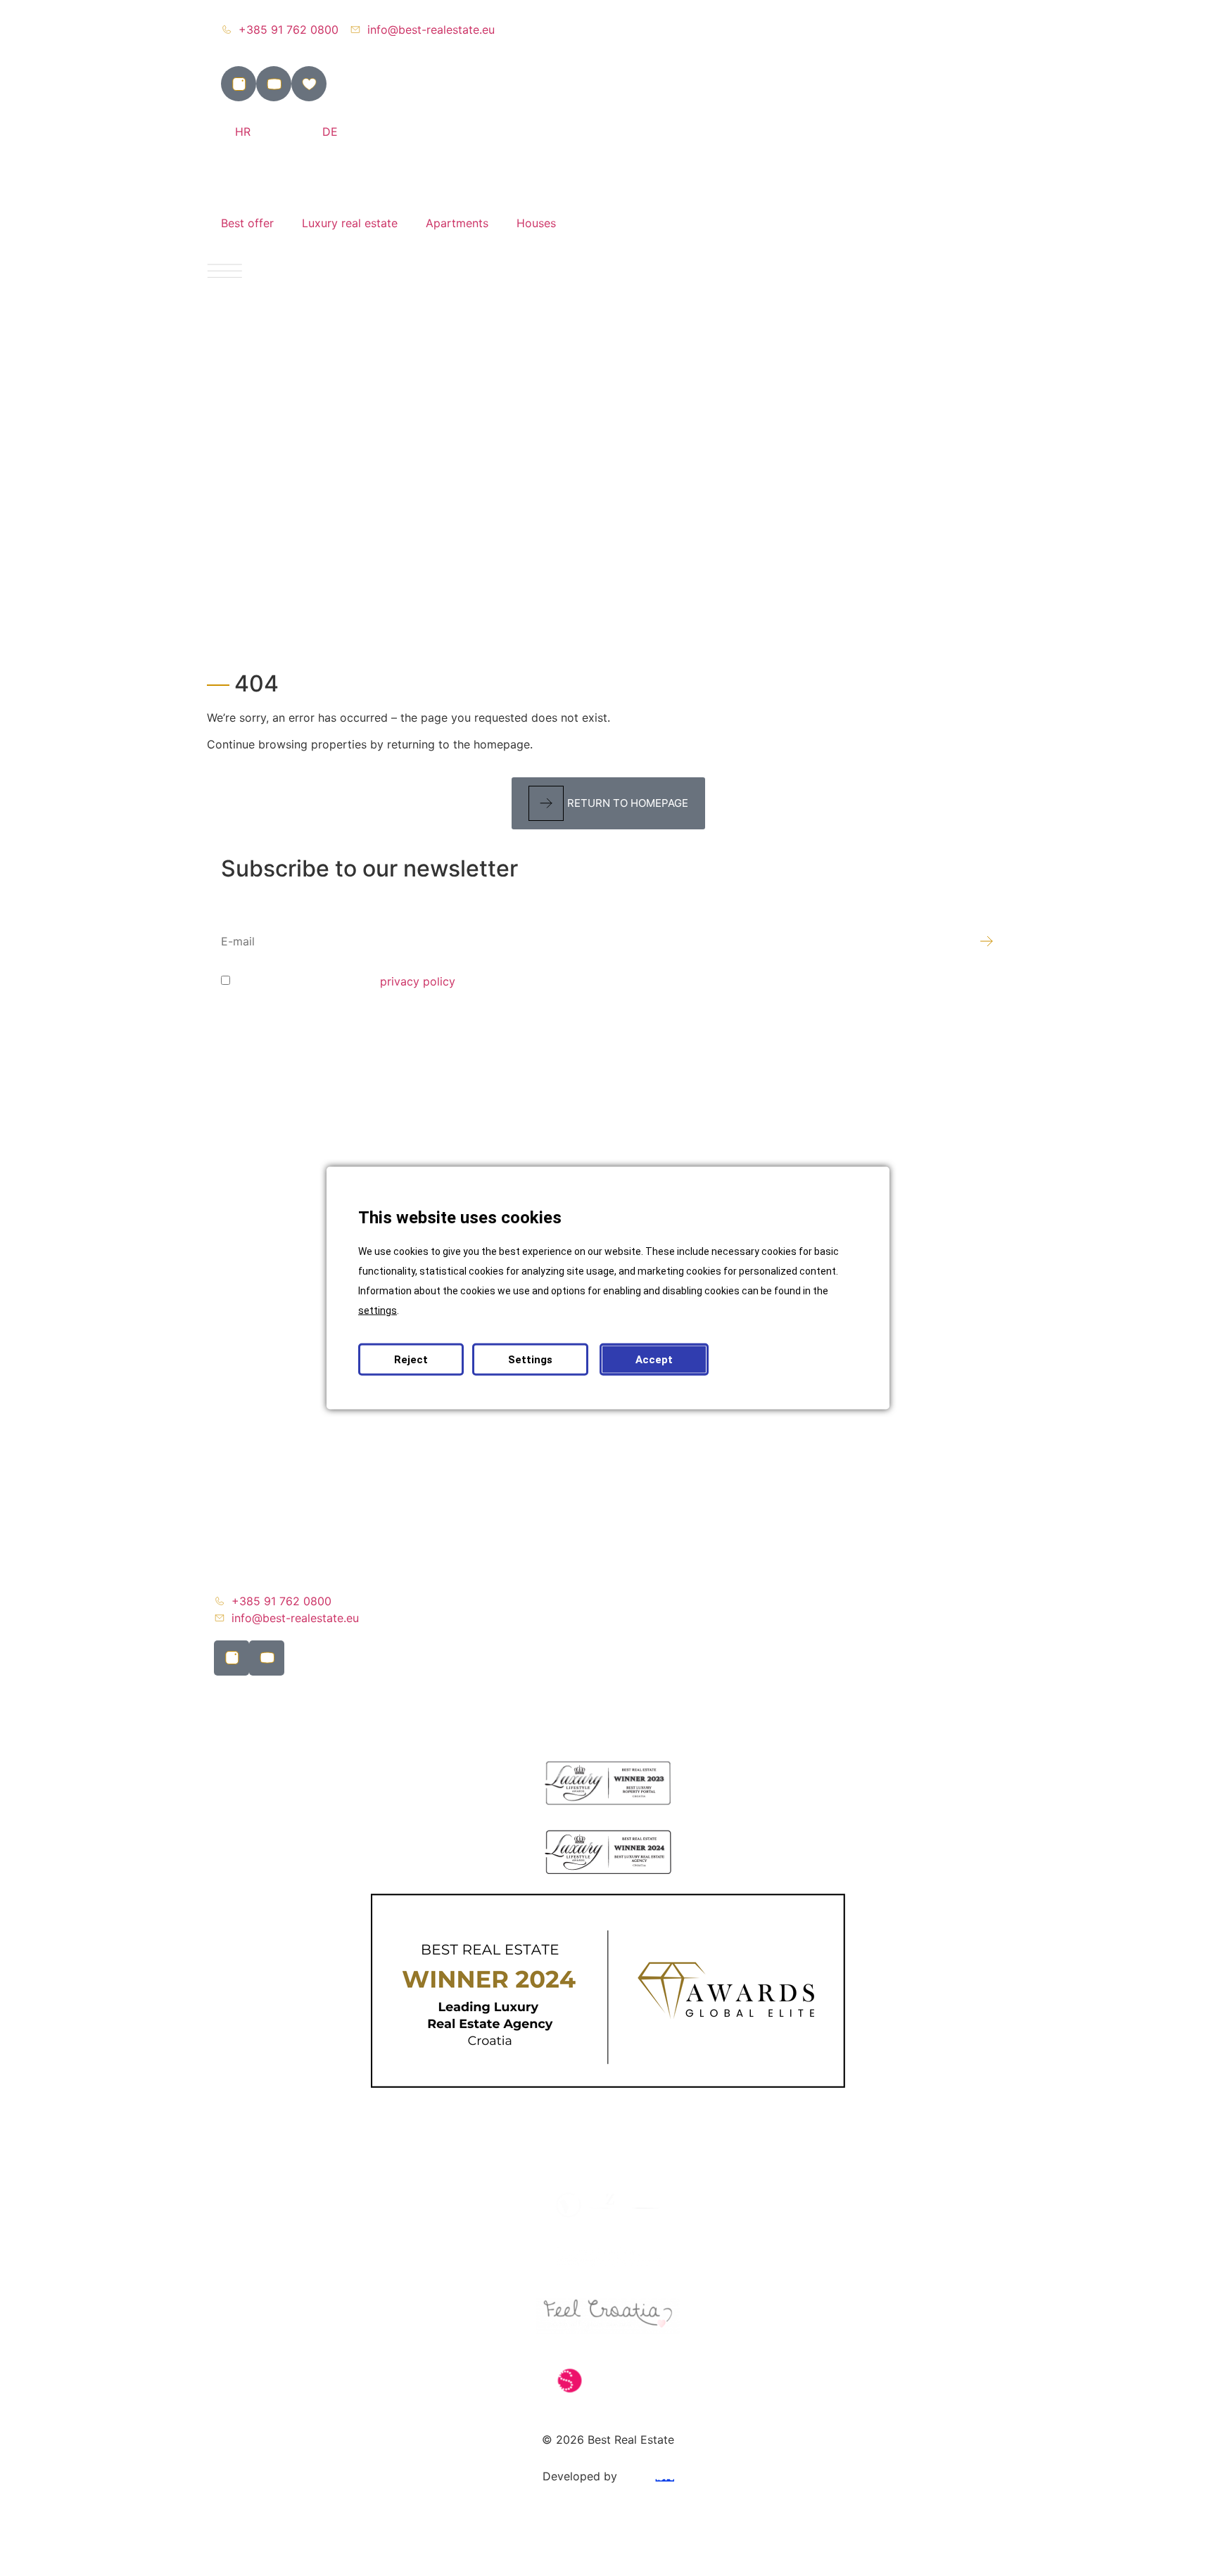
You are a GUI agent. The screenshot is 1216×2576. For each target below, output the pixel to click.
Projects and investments (295, 1340)
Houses (536, 223)
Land (241, 1211)
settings (378, 1311)
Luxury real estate (350, 223)
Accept (654, 1360)
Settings (530, 1360)
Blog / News (260, 1419)
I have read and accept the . (346, 981)
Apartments (457, 223)
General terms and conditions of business (338, 1548)
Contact (249, 1516)
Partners (251, 1484)
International (261, 1275)
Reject (411, 1360)
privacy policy (417, 981)
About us (252, 1451)
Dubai (243, 1308)
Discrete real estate (280, 1243)
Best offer (247, 223)
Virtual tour (258, 1386)
